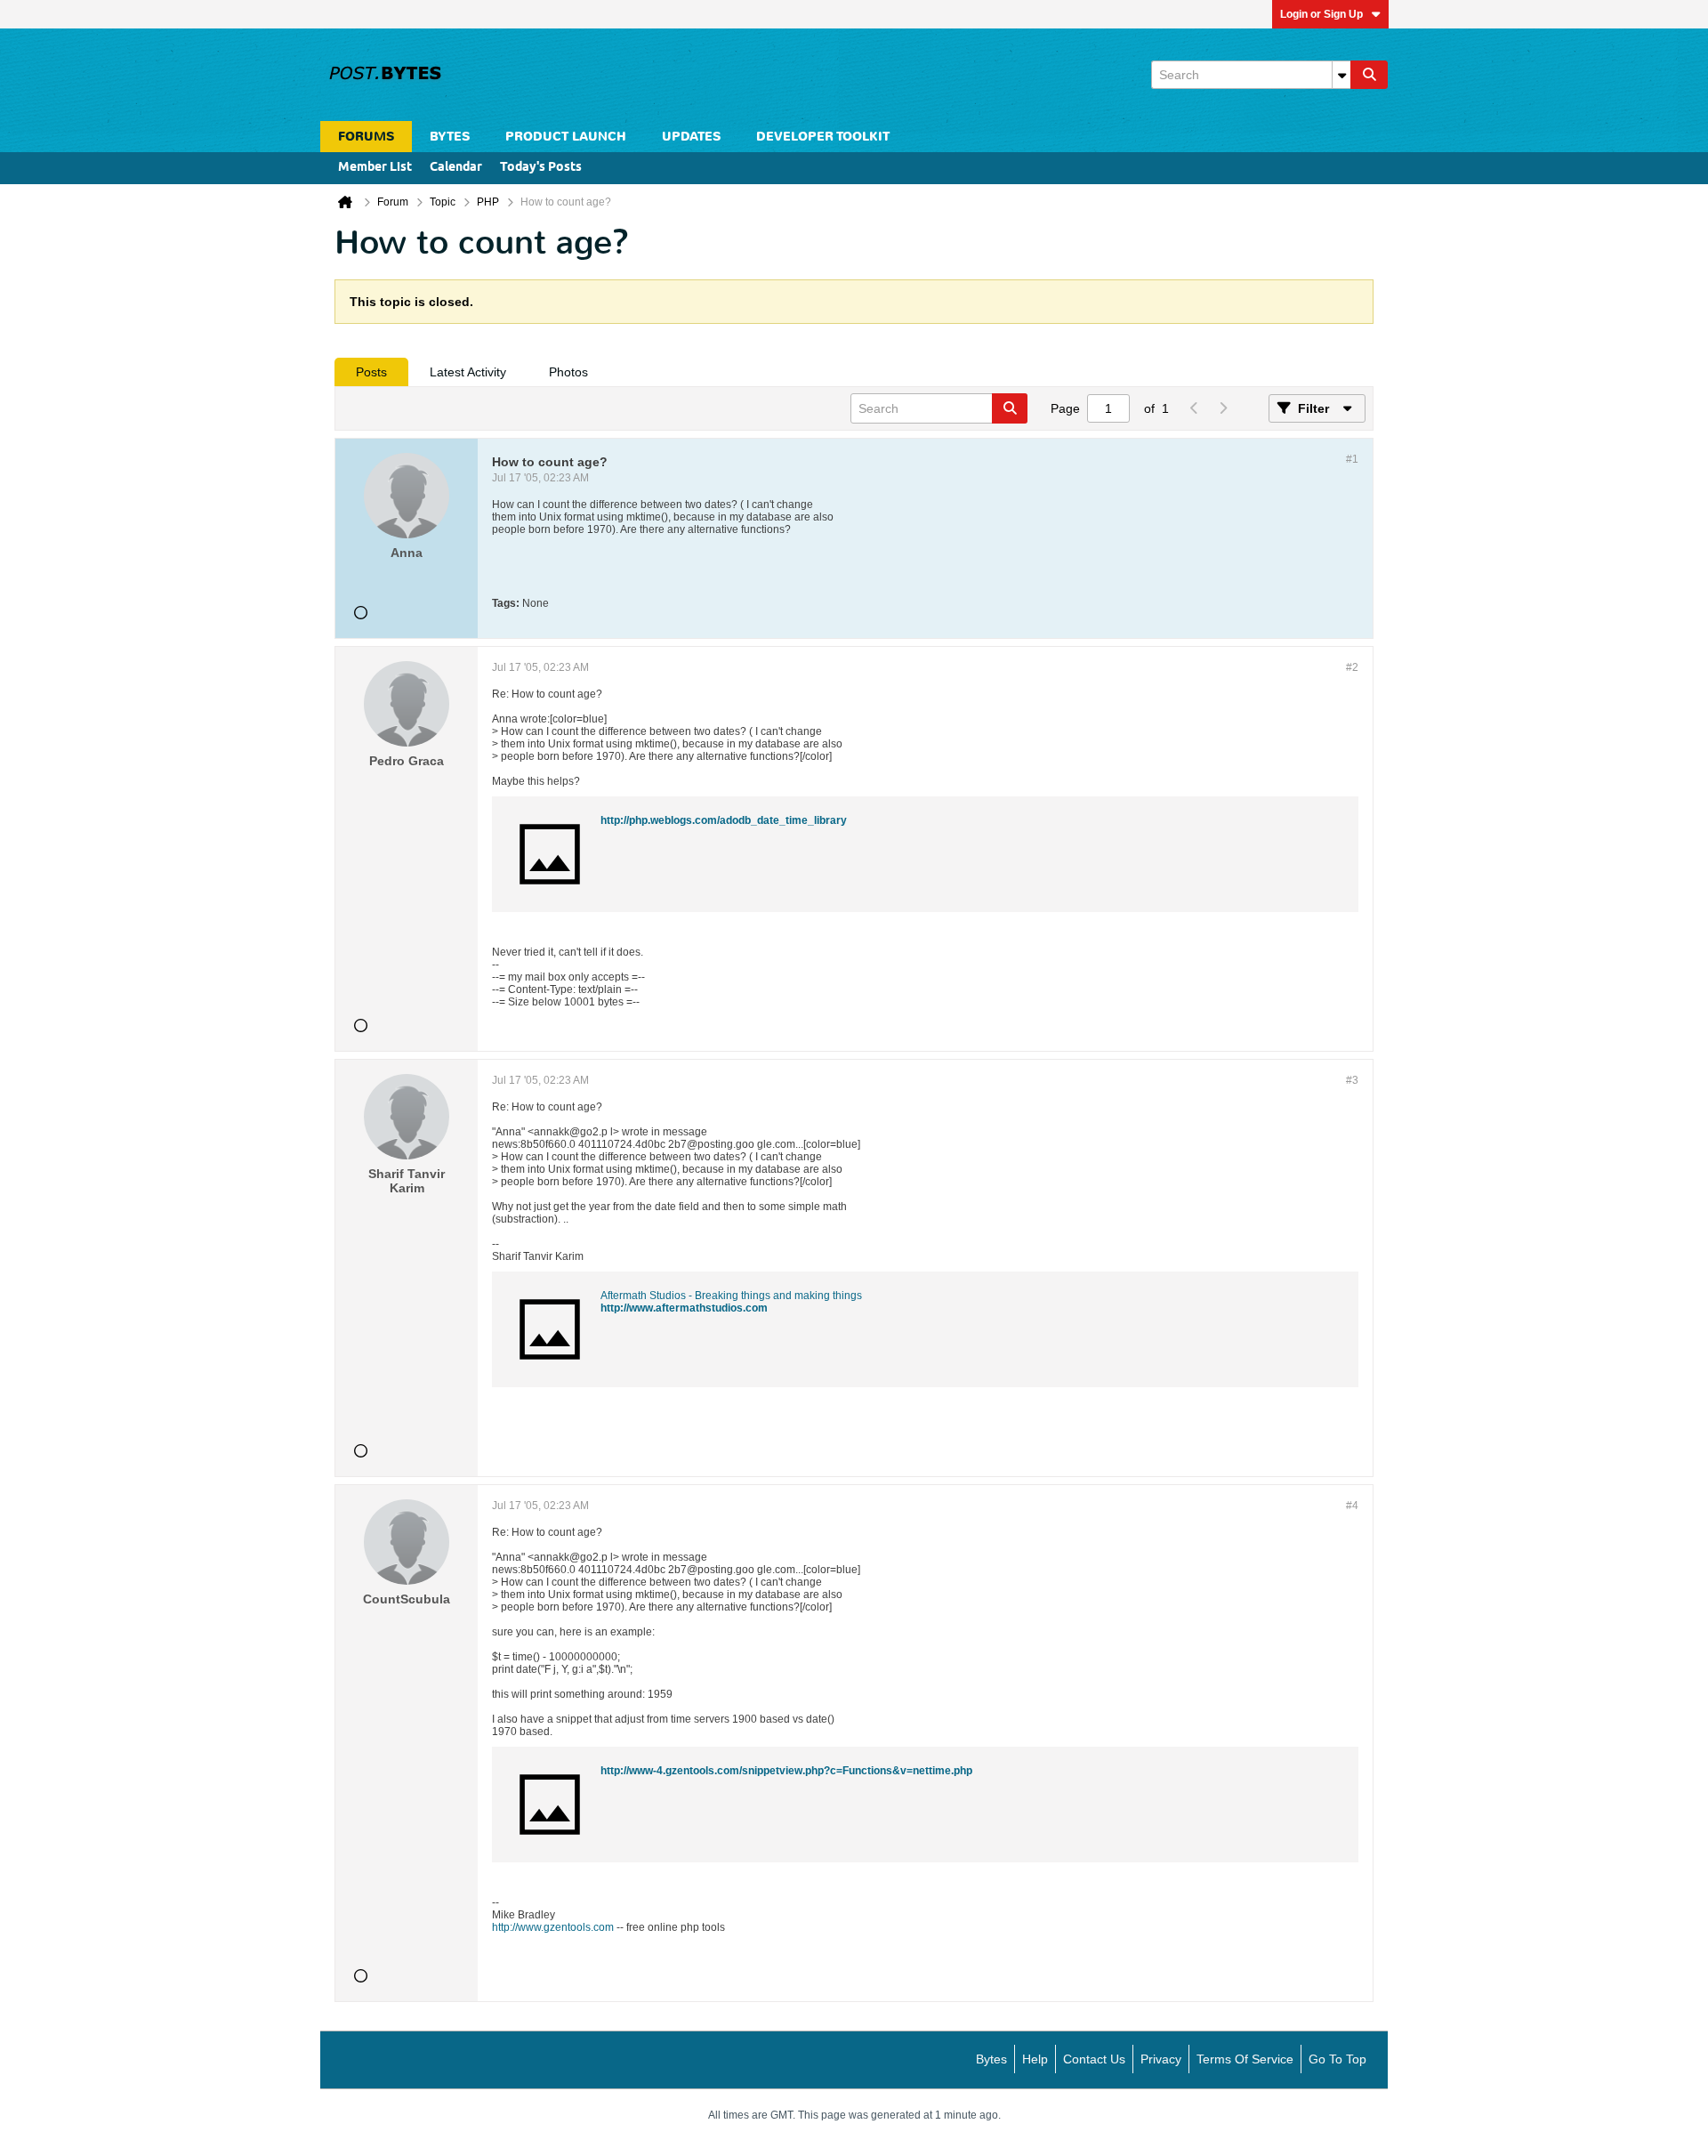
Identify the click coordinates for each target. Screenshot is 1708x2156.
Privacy (1161, 2059)
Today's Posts (541, 168)
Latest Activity (468, 372)
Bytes (991, 2059)
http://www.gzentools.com (553, 1927)
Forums (366, 137)
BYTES (450, 137)
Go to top (1337, 2059)
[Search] (1369, 75)
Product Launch (566, 137)
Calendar (456, 168)
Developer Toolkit (823, 137)
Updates (691, 137)
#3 (1352, 1080)
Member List (375, 168)
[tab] (371, 372)
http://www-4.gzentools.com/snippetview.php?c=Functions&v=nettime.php (786, 1771)
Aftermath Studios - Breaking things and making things (731, 1296)
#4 (1352, 1506)
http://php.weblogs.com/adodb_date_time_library (724, 820)
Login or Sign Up (1321, 14)
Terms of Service (1245, 2059)
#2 (1352, 667)
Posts (371, 372)
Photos (568, 372)
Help (1035, 2059)
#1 (1352, 459)
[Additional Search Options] (1341, 75)
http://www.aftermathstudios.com (684, 1308)
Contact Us (1094, 2059)
